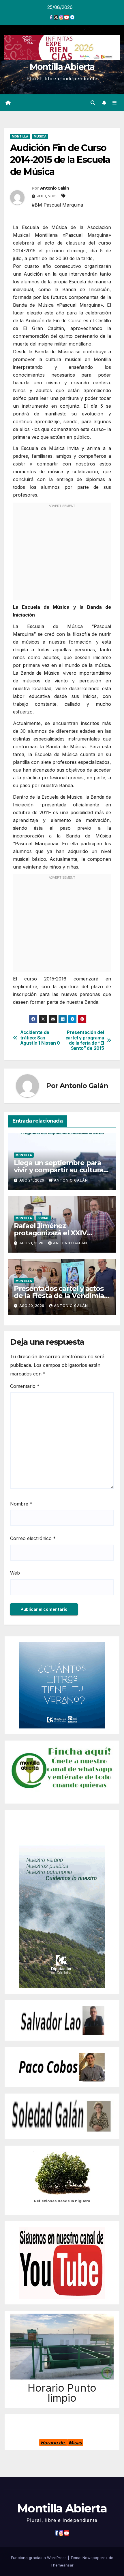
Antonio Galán (55, 188)
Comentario (25, 1386)
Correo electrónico (33, 1538)
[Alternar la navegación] (115, 103)
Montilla (20, 136)
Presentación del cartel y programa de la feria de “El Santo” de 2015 (85, 1040)
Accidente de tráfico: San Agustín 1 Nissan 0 (40, 1038)
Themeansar (62, 2565)
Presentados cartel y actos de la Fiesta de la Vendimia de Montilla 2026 (59, 1296)
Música (40, 136)
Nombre (21, 1504)
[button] (93, 103)
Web (15, 1573)
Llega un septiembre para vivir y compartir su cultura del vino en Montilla (59, 1170)
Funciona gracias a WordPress (39, 2558)
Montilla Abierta (62, 67)
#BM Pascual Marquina (57, 205)
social (43, 1218)
